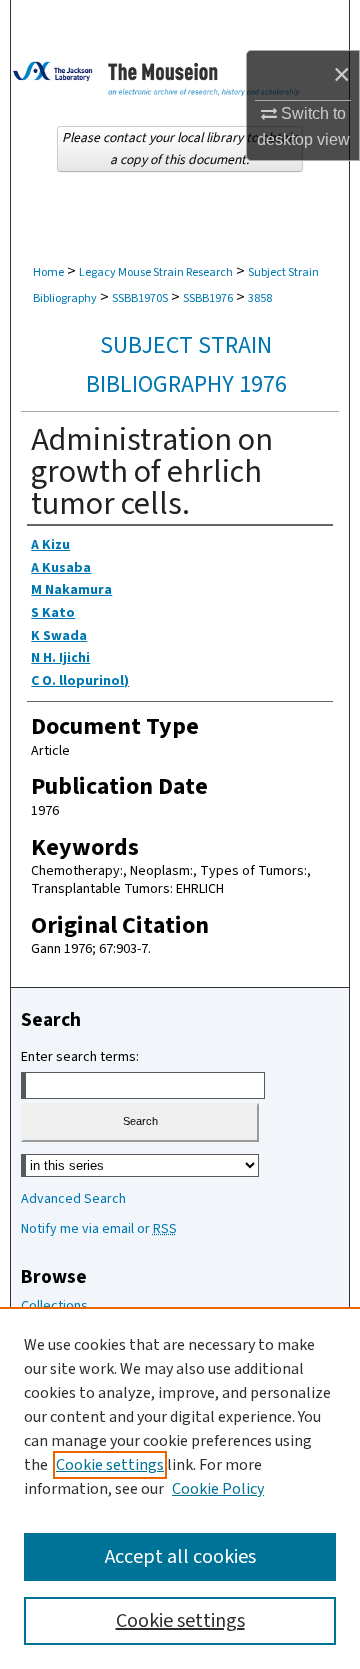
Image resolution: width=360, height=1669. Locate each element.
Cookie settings (110, 1465)
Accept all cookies (180, 1557)
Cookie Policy (218, 1489)
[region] (180, 1488)
